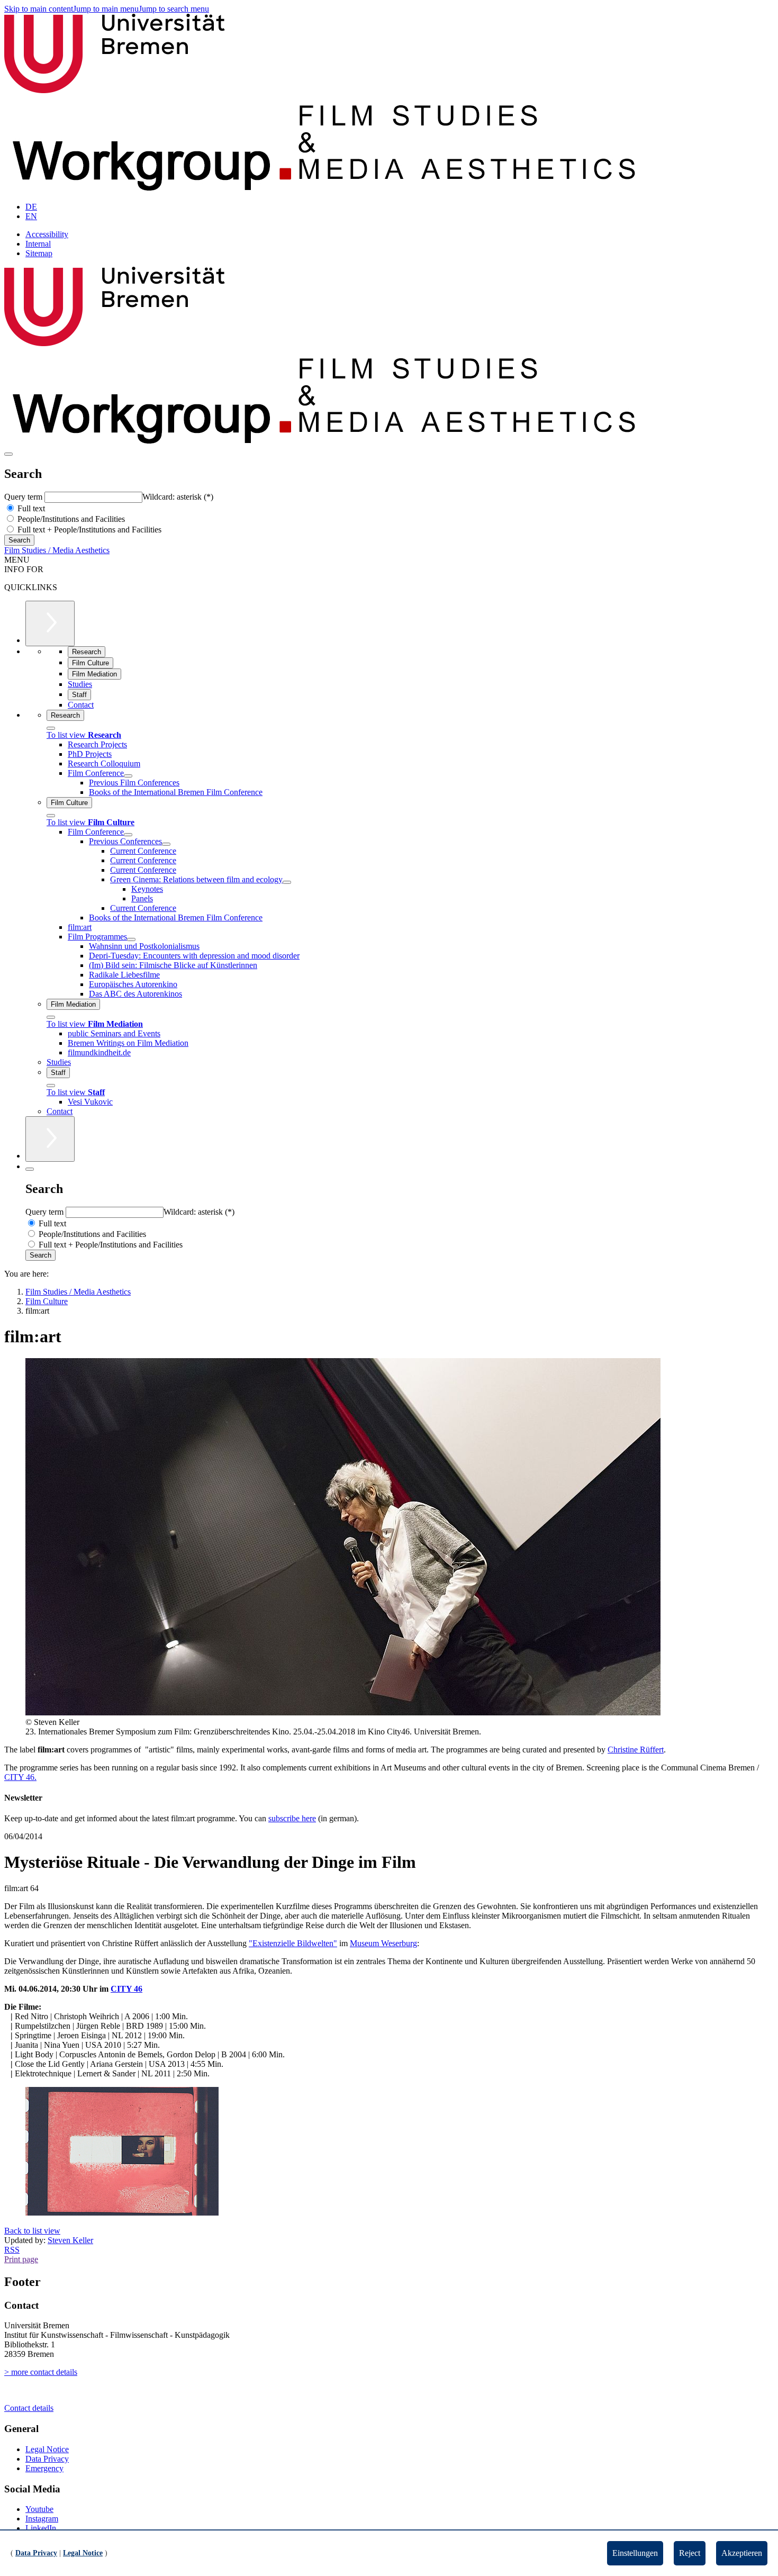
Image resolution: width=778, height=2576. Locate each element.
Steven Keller (70, 2240)
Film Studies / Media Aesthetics (57, 550)
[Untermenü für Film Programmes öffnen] (131, 939)
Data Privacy (47, 2459)
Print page (21, 2259)
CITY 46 (126, 1989)
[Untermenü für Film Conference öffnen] (128, 776)
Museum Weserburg (383, 1943)
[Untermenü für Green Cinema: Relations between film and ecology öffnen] (287, 882)
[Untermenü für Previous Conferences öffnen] (166, 844)
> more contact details (41, 2372)
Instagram (42, 2519)
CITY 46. (20, 1777)
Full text (30, 508)
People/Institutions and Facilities (70, 519)
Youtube (39, 2509)
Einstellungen (635, 2553)
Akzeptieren (742, 2553)
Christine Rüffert (636, 1750)
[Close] (51, 728)
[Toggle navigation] (8, 454)
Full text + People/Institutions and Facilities (88, 530)
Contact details (29, 2408)
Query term (24, 497)
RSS (12, 2250)
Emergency (44, 2468)
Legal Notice (47, 2449)
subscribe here (292, 1818)
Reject (690, 2553)
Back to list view (32, 2231)
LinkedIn (41, 2528)
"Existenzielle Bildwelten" (293, 1943)
